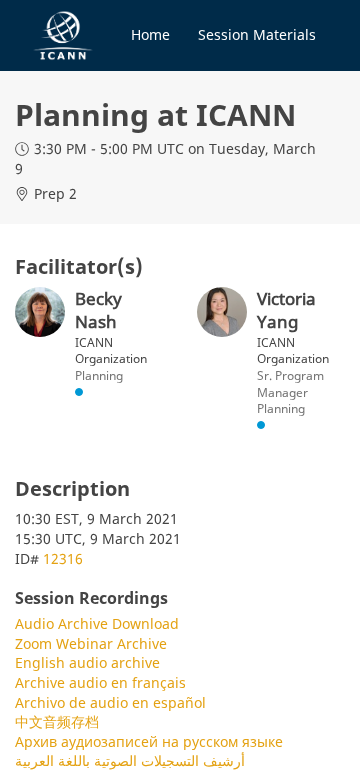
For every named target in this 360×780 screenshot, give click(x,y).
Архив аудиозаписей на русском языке (149, 741)
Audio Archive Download (97, 623)
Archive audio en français (100, 682)
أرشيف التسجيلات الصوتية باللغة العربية (130, 760)
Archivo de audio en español (110, 702)
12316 (63, 558)
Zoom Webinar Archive (91, 643)
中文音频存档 (57, 721)
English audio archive (87, 662)
